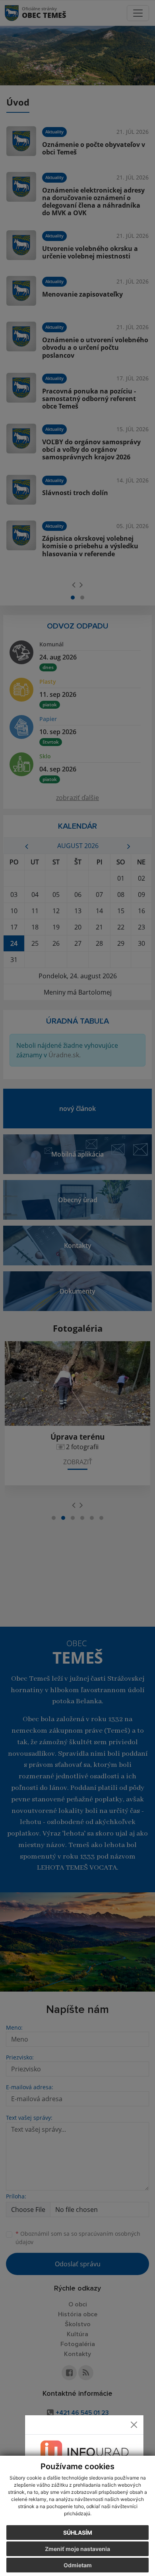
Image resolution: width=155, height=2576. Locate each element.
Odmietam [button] (78, 2565)
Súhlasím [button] (78, 2533)
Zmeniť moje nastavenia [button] (77, 2549)
